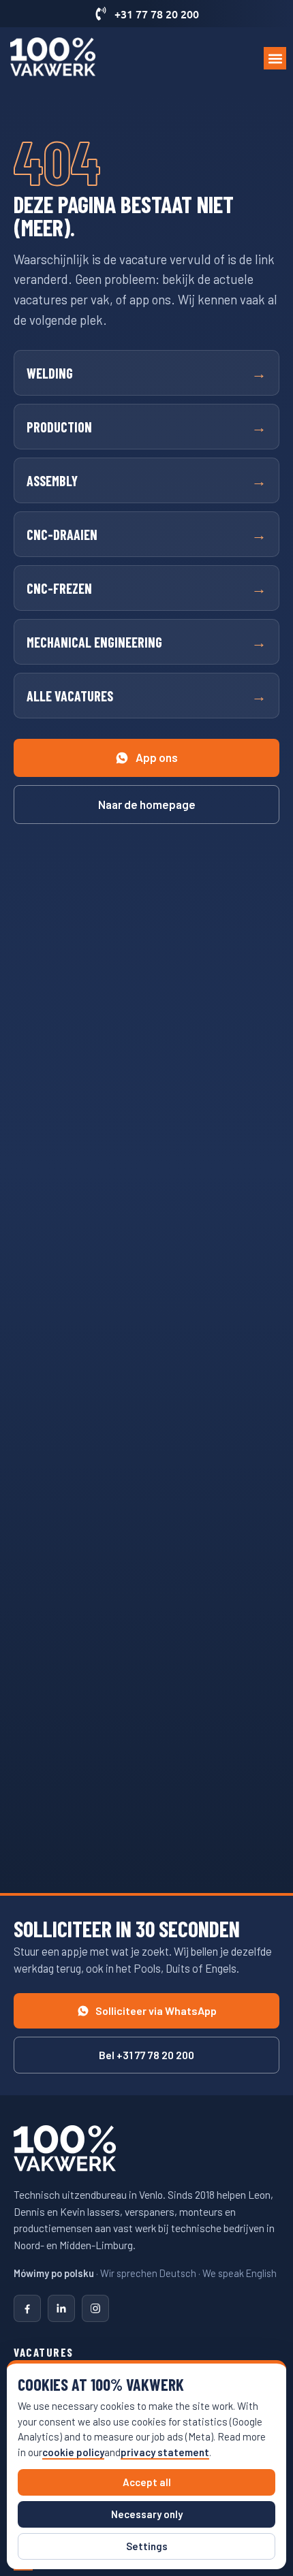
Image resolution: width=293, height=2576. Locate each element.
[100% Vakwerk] (65, 2150)
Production (146, 426)
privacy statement (165, 2452)
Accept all (147, 2482)
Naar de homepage (147, 804)
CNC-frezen (146, 588)
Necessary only (147, 2514)
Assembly (146, 480)
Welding (146, 372)
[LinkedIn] (61, 2308)
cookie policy (73, 2452)
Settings (147, 2546)
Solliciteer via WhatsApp (156, 2010)
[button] (275, 58)
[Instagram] (95, 2308)
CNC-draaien (146, 534)
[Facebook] (27, 2308)
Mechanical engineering (146, 641)
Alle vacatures (146, 695)
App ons (157, 757)
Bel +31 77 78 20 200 (146, 2055)
